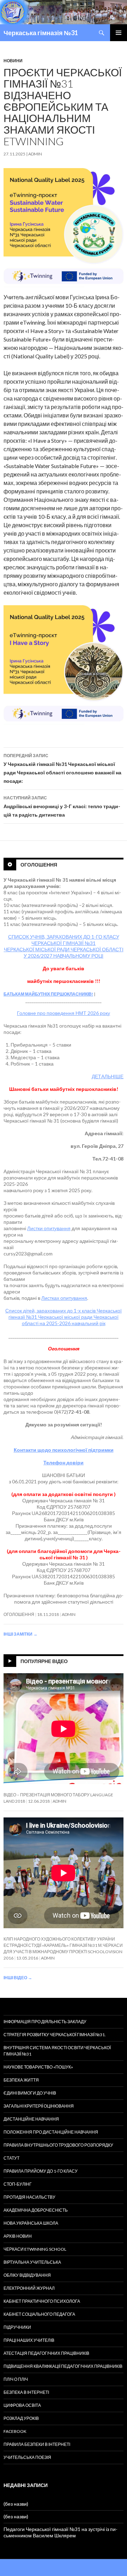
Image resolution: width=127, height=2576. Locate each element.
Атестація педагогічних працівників (46, 2353)
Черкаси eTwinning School (35, 2249)
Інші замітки (20, 1634)
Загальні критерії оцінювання (39, 2106)
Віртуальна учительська (32, 2262)
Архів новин (18, 2236)
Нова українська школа (31, 2223)
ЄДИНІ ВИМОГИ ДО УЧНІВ (30, 2093)
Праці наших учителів (29, 2340)
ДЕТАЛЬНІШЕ (108, 1076)
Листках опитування (64, 1298)
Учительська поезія (27, 2457)
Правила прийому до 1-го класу (41, 2171)
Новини (13, 61)
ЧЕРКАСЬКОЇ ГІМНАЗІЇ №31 (64, 943)
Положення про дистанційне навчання (51, 2132)
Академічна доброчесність (36, 2210)
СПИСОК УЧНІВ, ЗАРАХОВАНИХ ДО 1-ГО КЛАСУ (64, 937)
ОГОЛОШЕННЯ (19, 1614)
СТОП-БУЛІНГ (18, 2184)
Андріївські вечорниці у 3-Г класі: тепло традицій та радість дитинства (62, 806)
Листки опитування (49, 1228)
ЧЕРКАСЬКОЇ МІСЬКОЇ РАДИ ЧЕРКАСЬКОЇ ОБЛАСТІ (64, 949)
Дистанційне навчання (31, 2119)
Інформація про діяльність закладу (45, 2022)
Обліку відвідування (27, 2275)
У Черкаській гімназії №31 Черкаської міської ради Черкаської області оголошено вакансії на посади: (62, 768)
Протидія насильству (29, 2197)
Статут (11, 2158)
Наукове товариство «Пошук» (38, 2067)
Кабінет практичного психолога (42, 2301)
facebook (15, 2431)
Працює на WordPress (26, 2567)
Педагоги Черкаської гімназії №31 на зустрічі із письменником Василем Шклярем (61, 2532)
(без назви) (16, 2504)
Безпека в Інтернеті (26, 2392)
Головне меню (119, 33)
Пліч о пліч (16, 2379)
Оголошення (39, 864)
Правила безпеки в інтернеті (37, 2444)
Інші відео (18, 1978)
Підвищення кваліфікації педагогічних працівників (63, 2366)
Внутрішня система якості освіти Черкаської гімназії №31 (57, 2051)
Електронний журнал (29, 2288)
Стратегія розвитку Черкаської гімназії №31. (55, 2035)
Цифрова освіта (22, 2405)
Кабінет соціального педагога (39, 2314)
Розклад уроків (21, 2418)
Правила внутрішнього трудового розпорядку (58, 2145)
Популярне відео (44, 1661)
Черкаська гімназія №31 (41, 33)
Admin (35, 154)
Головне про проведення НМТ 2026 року (64, 1013)
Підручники (17, 2327)
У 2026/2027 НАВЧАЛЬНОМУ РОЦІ (64, 956)
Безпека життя (21, 2080)
